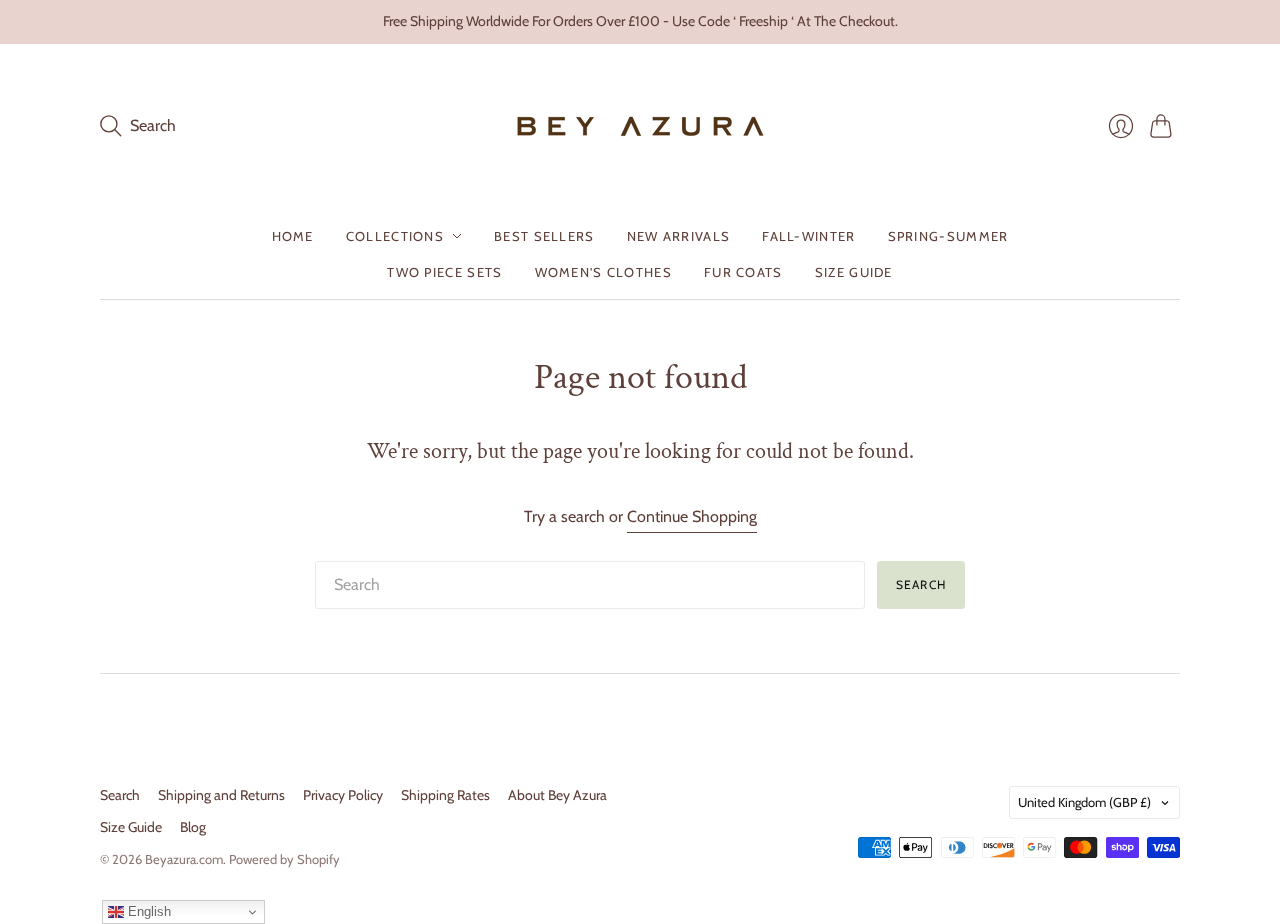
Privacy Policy (343, 795)
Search (921, 584)
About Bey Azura (557, 795)
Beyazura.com (184, 859)
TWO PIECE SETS (444, 272)
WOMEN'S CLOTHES (604, 272)
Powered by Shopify (284, 859)
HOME (293, 236)
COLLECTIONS (395, 236)
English (147, 911)
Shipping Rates (445, 795)
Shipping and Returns (221, 795)
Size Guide (131, 827)
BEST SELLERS (544, 236)
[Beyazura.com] (640, 126)
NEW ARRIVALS (679, 236)
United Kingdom (1084, 802)
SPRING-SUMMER (948, 236)
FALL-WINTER (808, 236)
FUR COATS (743, 272)
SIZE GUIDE (854, 272)
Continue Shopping (692, 516)
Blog (193, 827)
